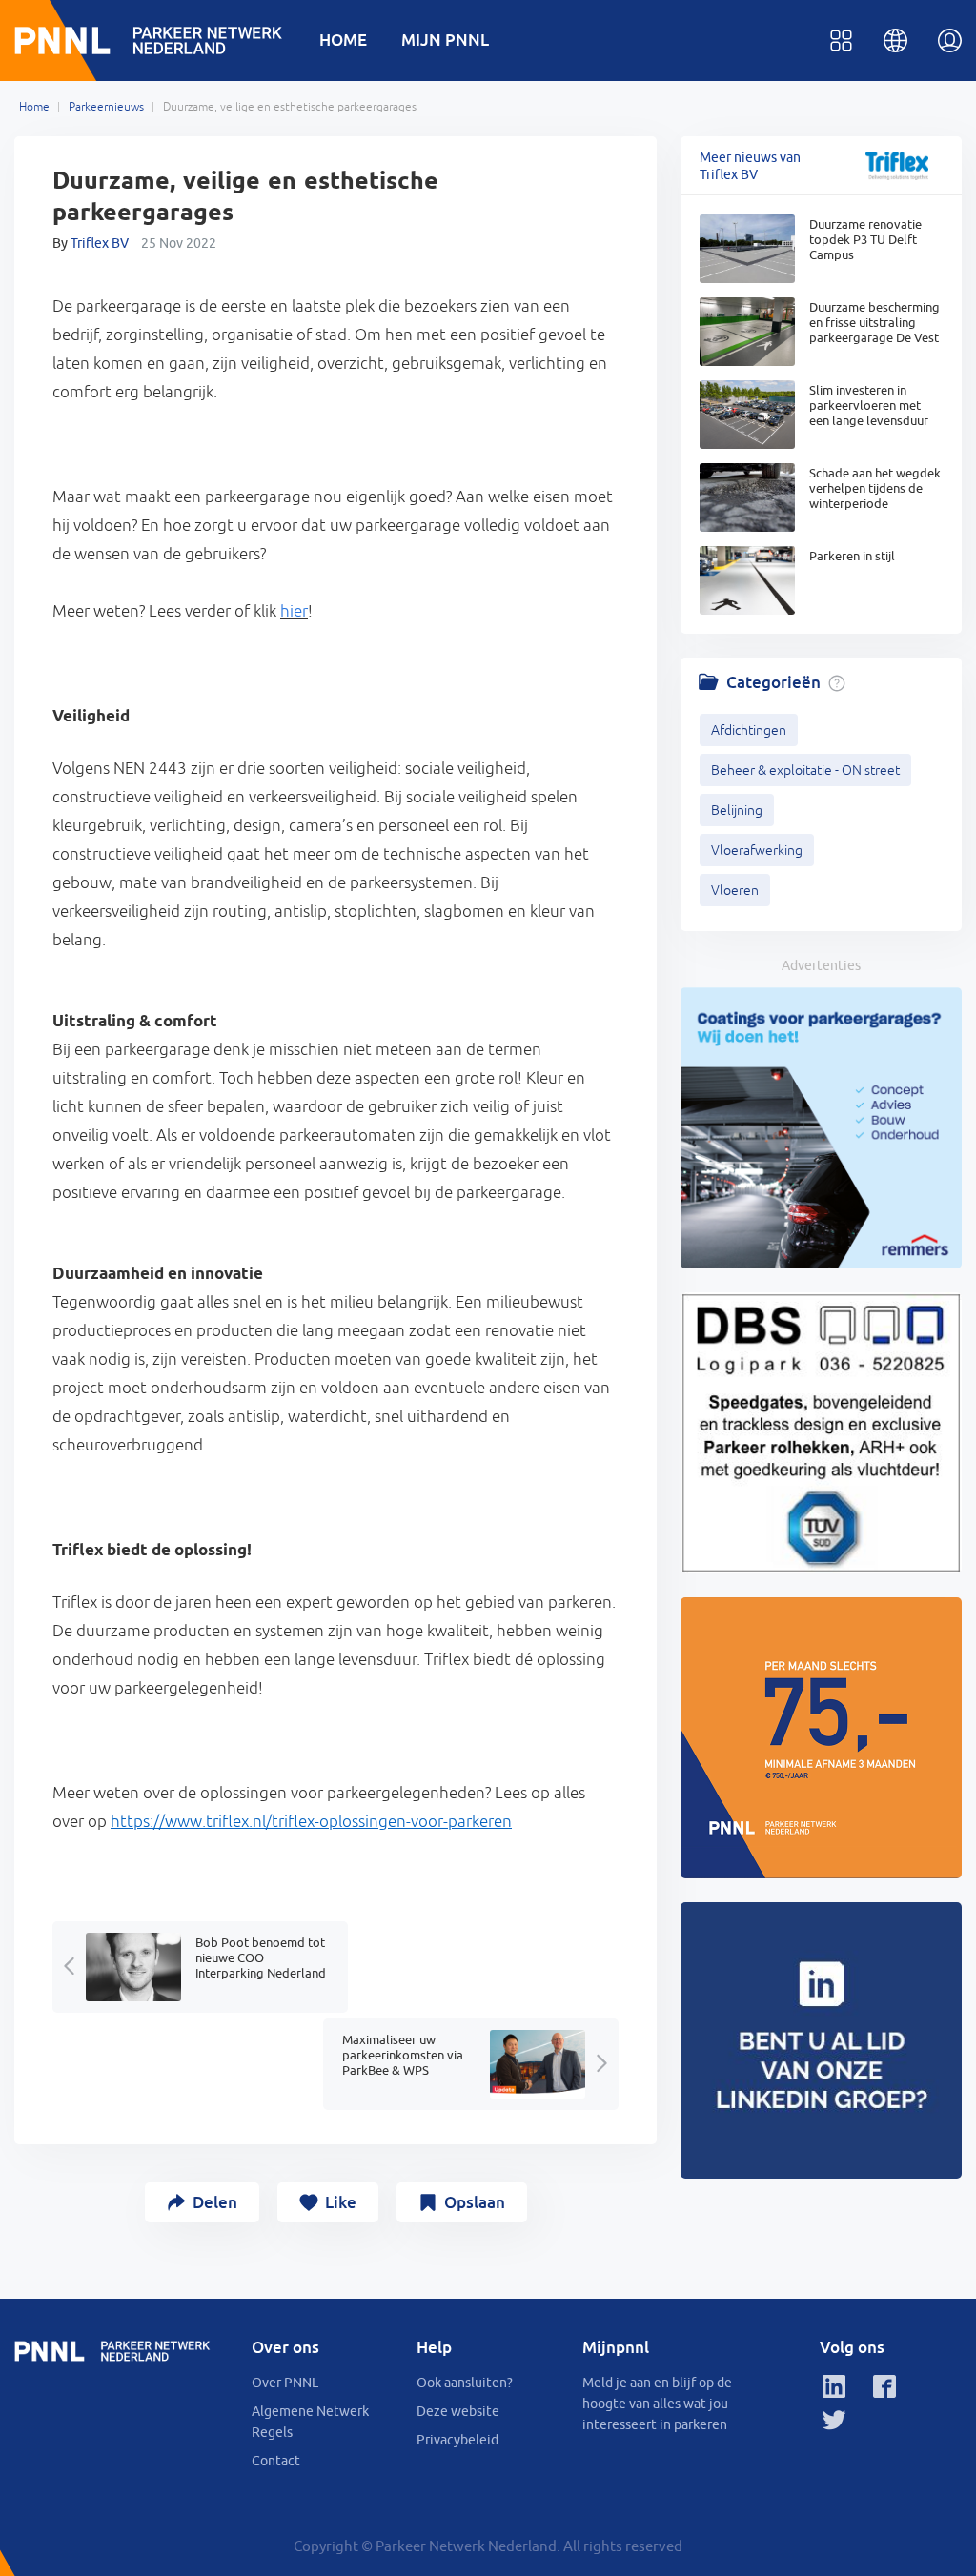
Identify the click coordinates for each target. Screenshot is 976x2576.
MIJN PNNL (445, 40)
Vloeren (735, 890)
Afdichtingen (749, 730)
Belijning (737, 810)
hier (294, 611)
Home (34, 107)
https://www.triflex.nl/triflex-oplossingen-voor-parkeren (311, 1821)
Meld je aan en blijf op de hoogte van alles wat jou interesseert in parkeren (657, 2404)
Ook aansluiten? (465, 2383)
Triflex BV (100, 243)
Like (341, 2202)
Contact (276, 2461)
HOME (343, 40)
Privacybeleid (457, 2440)
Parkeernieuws (106, 107)
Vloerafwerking (757, 850)
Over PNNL (285, 2383)
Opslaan (475, 2202)
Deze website (458, 2411)
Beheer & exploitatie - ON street (805, 770)
